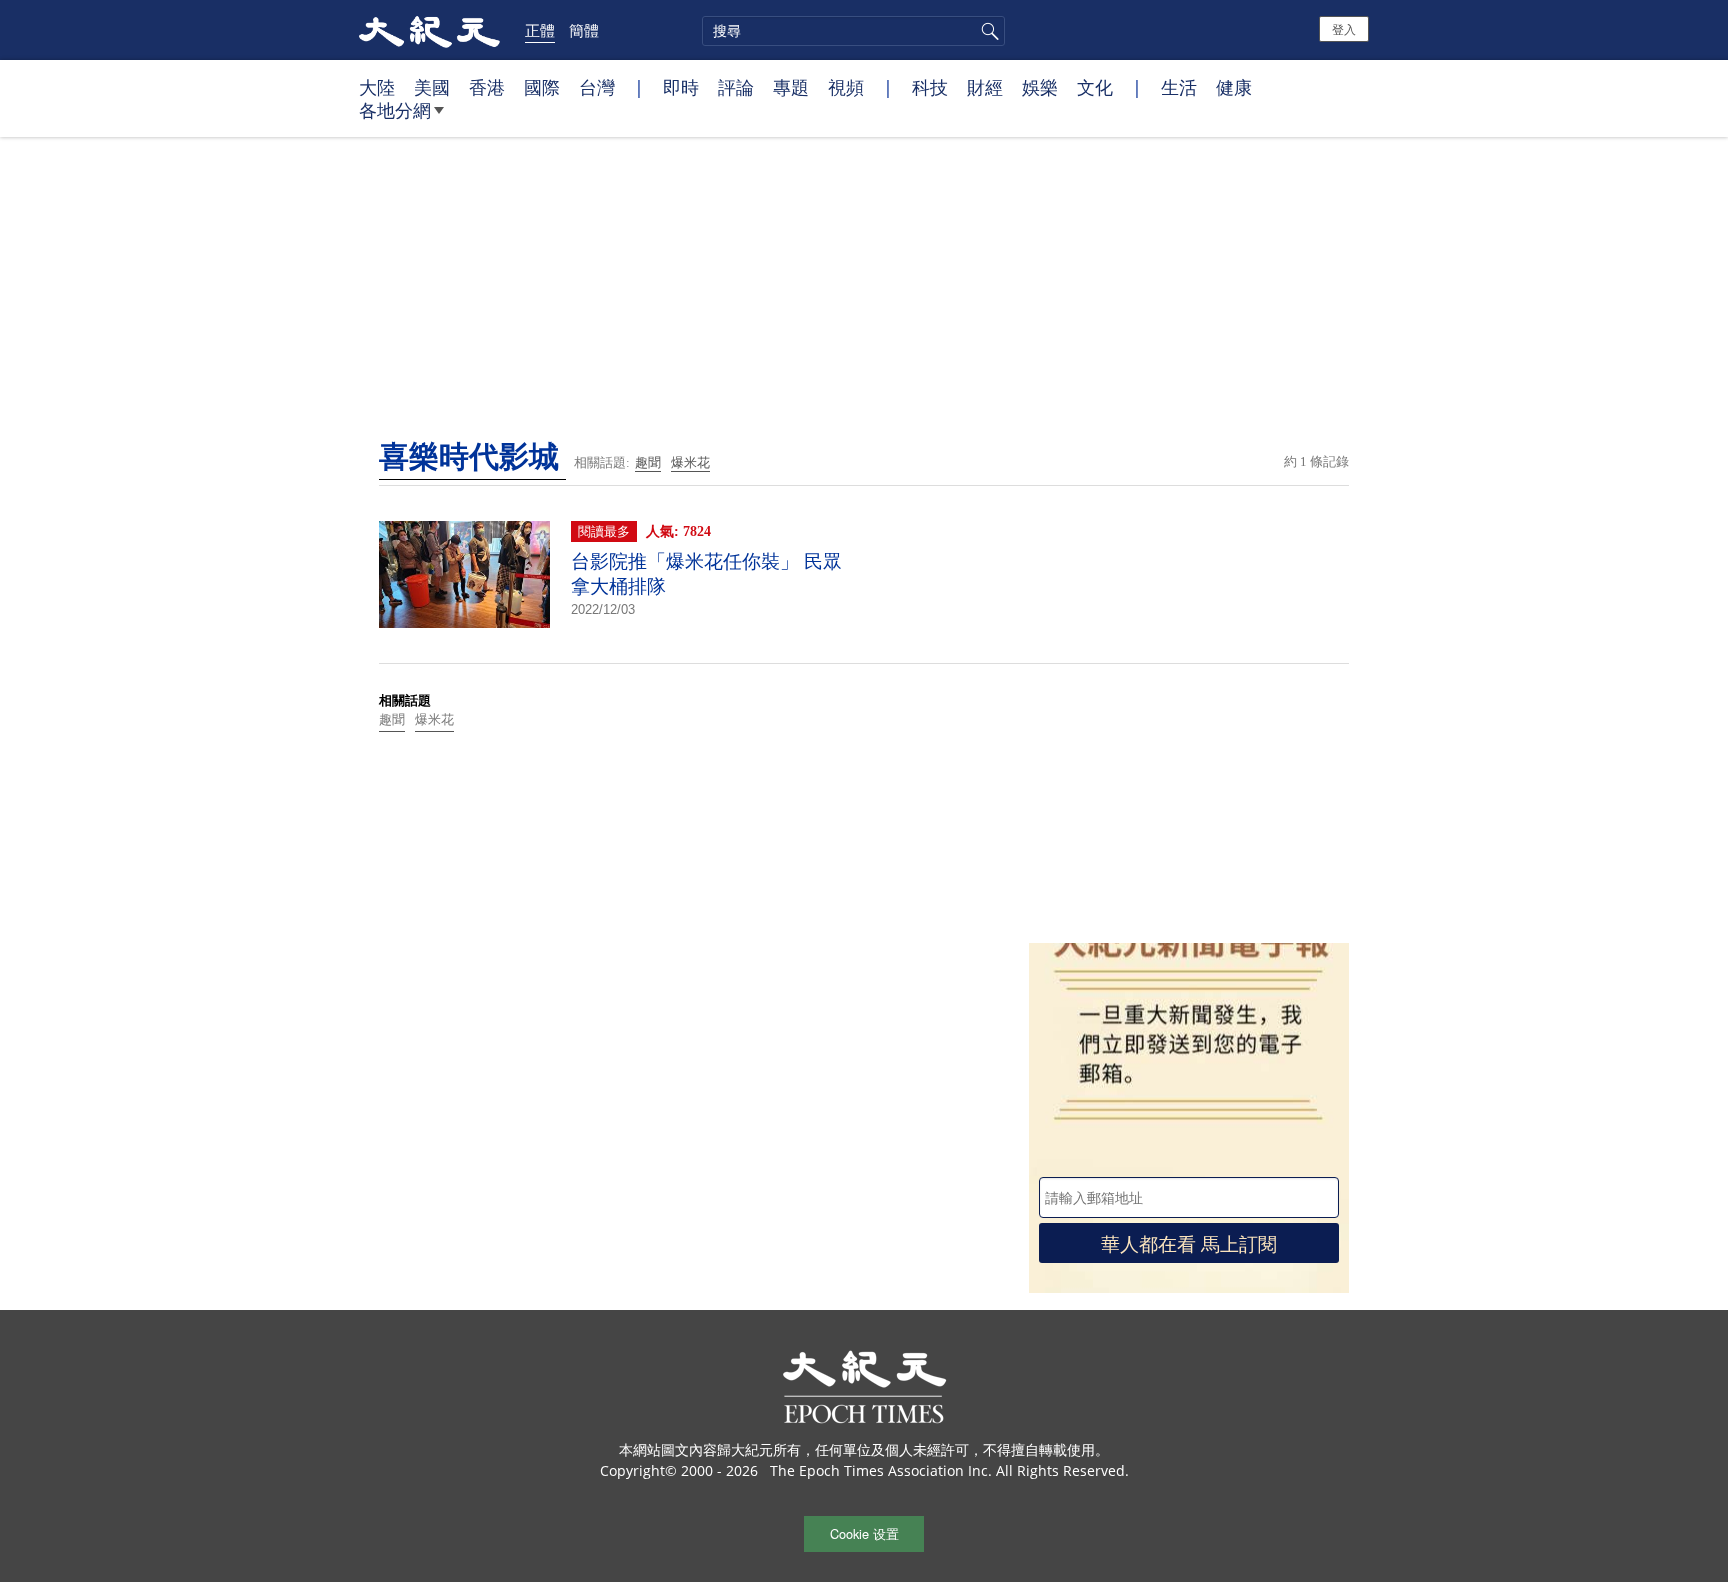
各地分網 (395, 110)
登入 (1344, 28)
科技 (930, 87)
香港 (487, 87)
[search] (853, 31)
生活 (1179, 87)
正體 (540, 30)
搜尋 (987, 31)
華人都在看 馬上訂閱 (1189, 1242)
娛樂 (1040, 87)
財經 (985, 87)
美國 (432, 87)
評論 (736, 87)
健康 (1234, 87)
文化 (1095, 87)
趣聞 (648, 462)
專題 (791, 87)
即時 (681, 87)
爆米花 (690, 462)
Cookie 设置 (864, 1533)
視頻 (846, 87)
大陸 (377, 87)
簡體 (584, 30)
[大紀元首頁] (429, 30)
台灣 (597, 87)
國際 (542, 87)
